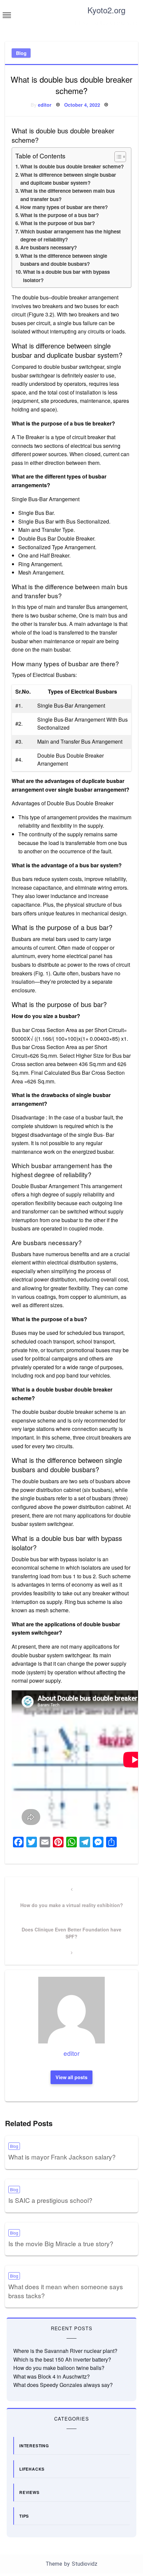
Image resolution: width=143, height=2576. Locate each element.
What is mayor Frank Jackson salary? (62, 2157)
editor (45, 105)
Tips (24, 2516)
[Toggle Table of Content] (117, 157)
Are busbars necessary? (49, 247)
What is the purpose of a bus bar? (60, 215)
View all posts (71, 2077)
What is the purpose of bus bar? (58, 223)
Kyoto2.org (106, 10)
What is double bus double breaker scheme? (72, 166)
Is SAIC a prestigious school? (50, 2200)
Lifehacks (32, 2469)
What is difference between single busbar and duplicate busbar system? (68, 179)
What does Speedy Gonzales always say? (63, 2385)
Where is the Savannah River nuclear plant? (65, 2351)
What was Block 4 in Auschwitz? (52, 2376)
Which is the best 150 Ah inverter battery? (62, 2359)
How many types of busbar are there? (64, 207)
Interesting (34, 2446)
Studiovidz (85, 2564)
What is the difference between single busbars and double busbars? (64, 260)
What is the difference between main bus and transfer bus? (68, 195)
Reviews (29, 2492)
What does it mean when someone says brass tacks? (66, 2291)
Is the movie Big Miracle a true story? (61, 2243)
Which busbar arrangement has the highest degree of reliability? (71, 235)
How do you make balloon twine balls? (59, 2368)
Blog (21, 53)
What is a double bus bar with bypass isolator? (66, 276)
